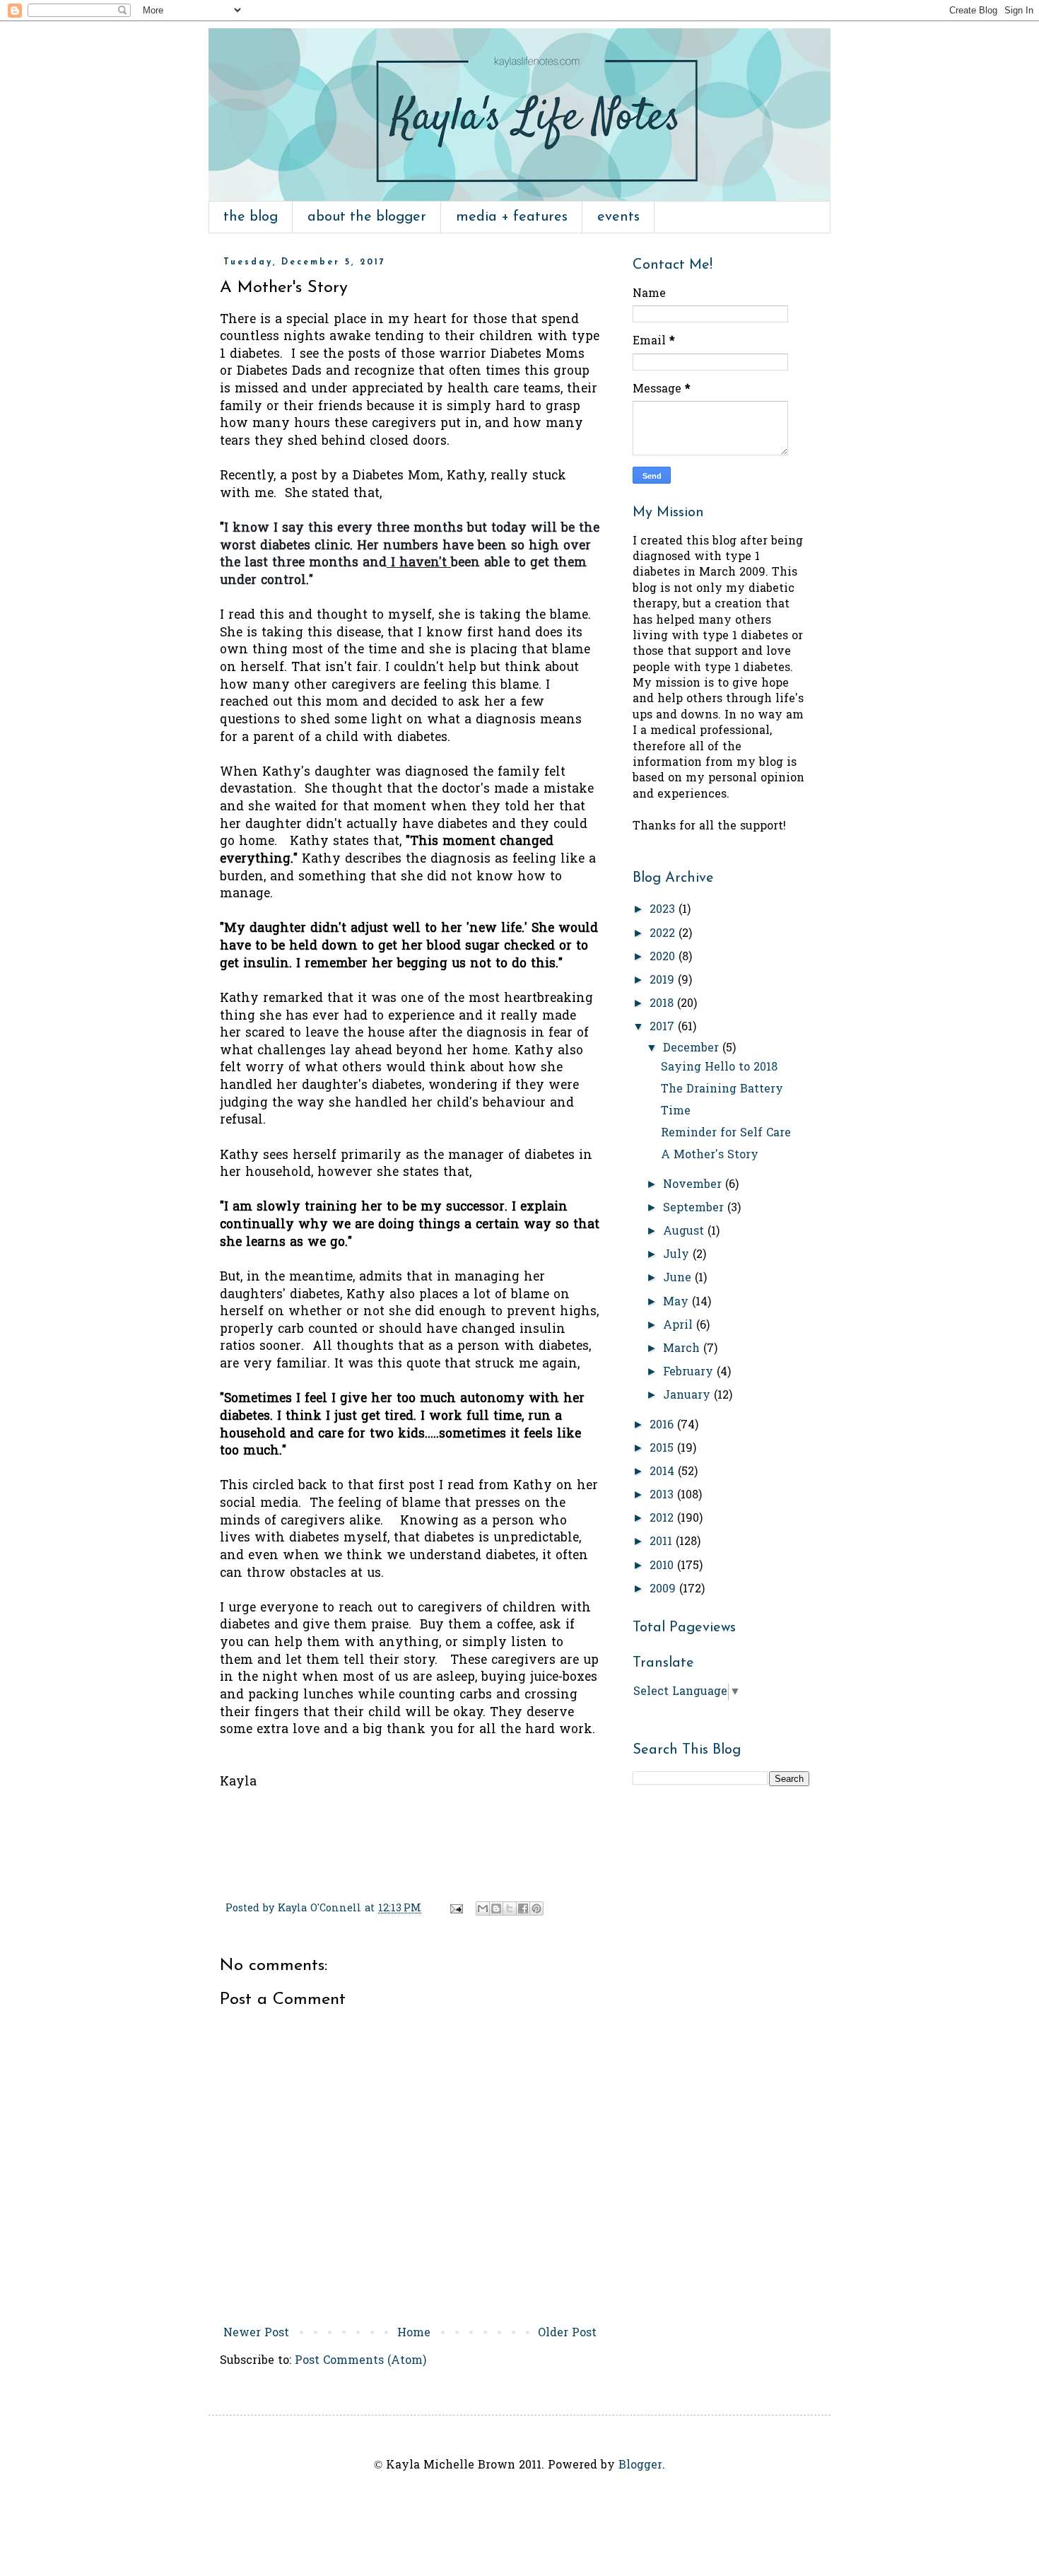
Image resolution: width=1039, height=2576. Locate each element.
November (694, 1185)
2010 (663, 1566)
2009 (664, 1590)
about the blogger (367, 217)
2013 (663, 1496)
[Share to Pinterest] (536, 1908)
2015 (663, 1449)
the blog (251, 217)
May (677, 1302)
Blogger (640, 2466)
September (695, 1208)
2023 (664, 910)
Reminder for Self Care (726, 1133)
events (618, 217)
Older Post (567, 2333)
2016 (663, 1426)
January (688, 1396)
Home (414, 2333)
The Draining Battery (722, 1090)
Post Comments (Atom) (360, 2361)
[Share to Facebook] (523, 1908)
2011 (663, 1542)
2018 (663, 1004)
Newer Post (256, 2333)
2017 (664, 1027)
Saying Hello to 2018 (719, 1068)
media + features (512, 217)
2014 (664, 1472)
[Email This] (483, 1908)
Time (676, 1112)
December (693, 1049)
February (690, 1372)
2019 (664, 981)
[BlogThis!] (496, 1908)
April (680, 1326)
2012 (663, 1519)
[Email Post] (456, 1909)
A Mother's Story (710, 1155)
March (683, 1349)
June (679, 1278)
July (678, 1255)
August (685, 1232)
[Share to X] (510, 1908)
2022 (664, 934)
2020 (664, 957)
